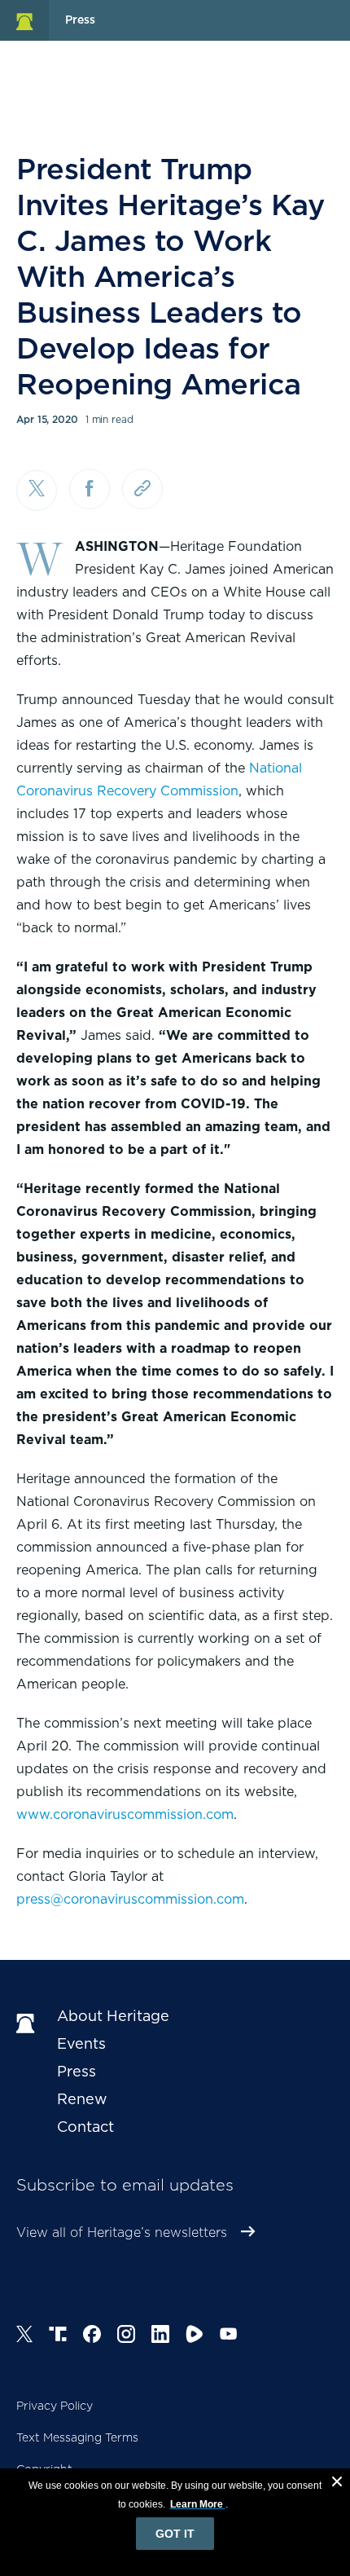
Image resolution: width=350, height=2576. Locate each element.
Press (77, 2071)
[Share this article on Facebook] (90, 489)
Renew (82, 2099)
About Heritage (113, 2016)
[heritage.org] (24, 20)
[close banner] (337, 2484)
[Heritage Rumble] (195, 2336)
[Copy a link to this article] (142, 489)
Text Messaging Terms (77, 2437)
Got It (175, 2534)
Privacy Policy (55, 2406)
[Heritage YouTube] (229, 2336)
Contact (85, 2127)
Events (81, 2043)
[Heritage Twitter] (24, 2336)
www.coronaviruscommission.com (125, 1814)
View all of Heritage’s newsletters (122, 2233)
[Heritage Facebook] (92, 2336)
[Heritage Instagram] (126, 2336)
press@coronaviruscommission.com (130, 1899)
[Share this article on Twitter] (37, 491)
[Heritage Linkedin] (160, 2336)
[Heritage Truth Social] (58, 2336)
